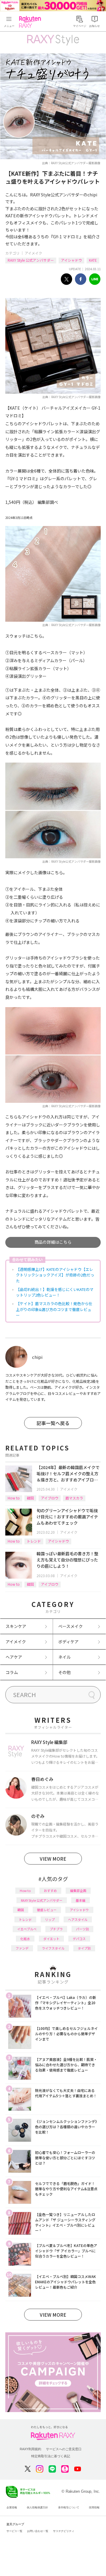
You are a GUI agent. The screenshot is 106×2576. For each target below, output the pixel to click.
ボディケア (68, 1642)
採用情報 (94, 2507)
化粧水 (25, 1939)
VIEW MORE (53, 1859)
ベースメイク (71, 1626)
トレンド (34, 1541)
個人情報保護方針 (37, 2507)
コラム (12, 1672)
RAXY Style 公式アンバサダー (31, 260)
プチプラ (56, 1929)
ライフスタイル (53, 1948)
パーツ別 (82, 1929)
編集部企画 (78, 1891)
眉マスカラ (74, 1498)
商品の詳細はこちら (53, 1242)
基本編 (81, 1900)
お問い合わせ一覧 (38, 2531)
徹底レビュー (47, 1910)
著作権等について (69, 2507)
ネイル (64, 1657)
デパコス (79, 1939)
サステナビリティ (64, 2531)
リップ (50, 1919)
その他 (64, 1672)
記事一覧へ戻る (53, 1423)
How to (14, 1498)
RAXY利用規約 (30, 2449)
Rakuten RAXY (31, 22)
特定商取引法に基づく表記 (51, 2456)
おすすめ (50, 1891)
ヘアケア (14, 1657)
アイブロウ (50, 1498)
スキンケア (16, 1626)
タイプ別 (84, 1948)
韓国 (30, 1498)
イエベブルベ (27, 1929)
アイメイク (33, 253)
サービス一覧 (14, 2531)
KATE (93, 260)
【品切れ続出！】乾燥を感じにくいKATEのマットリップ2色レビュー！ (55, 1292)
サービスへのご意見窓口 (64, 2449)
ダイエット (51, 1939)
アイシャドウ (71, 260)
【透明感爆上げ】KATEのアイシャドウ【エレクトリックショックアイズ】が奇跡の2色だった (55, 1275)
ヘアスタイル (78, 1919)
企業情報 (12, 2507)
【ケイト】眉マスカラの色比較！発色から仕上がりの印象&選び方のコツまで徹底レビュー (54, 1309)
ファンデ (22, 1948)
